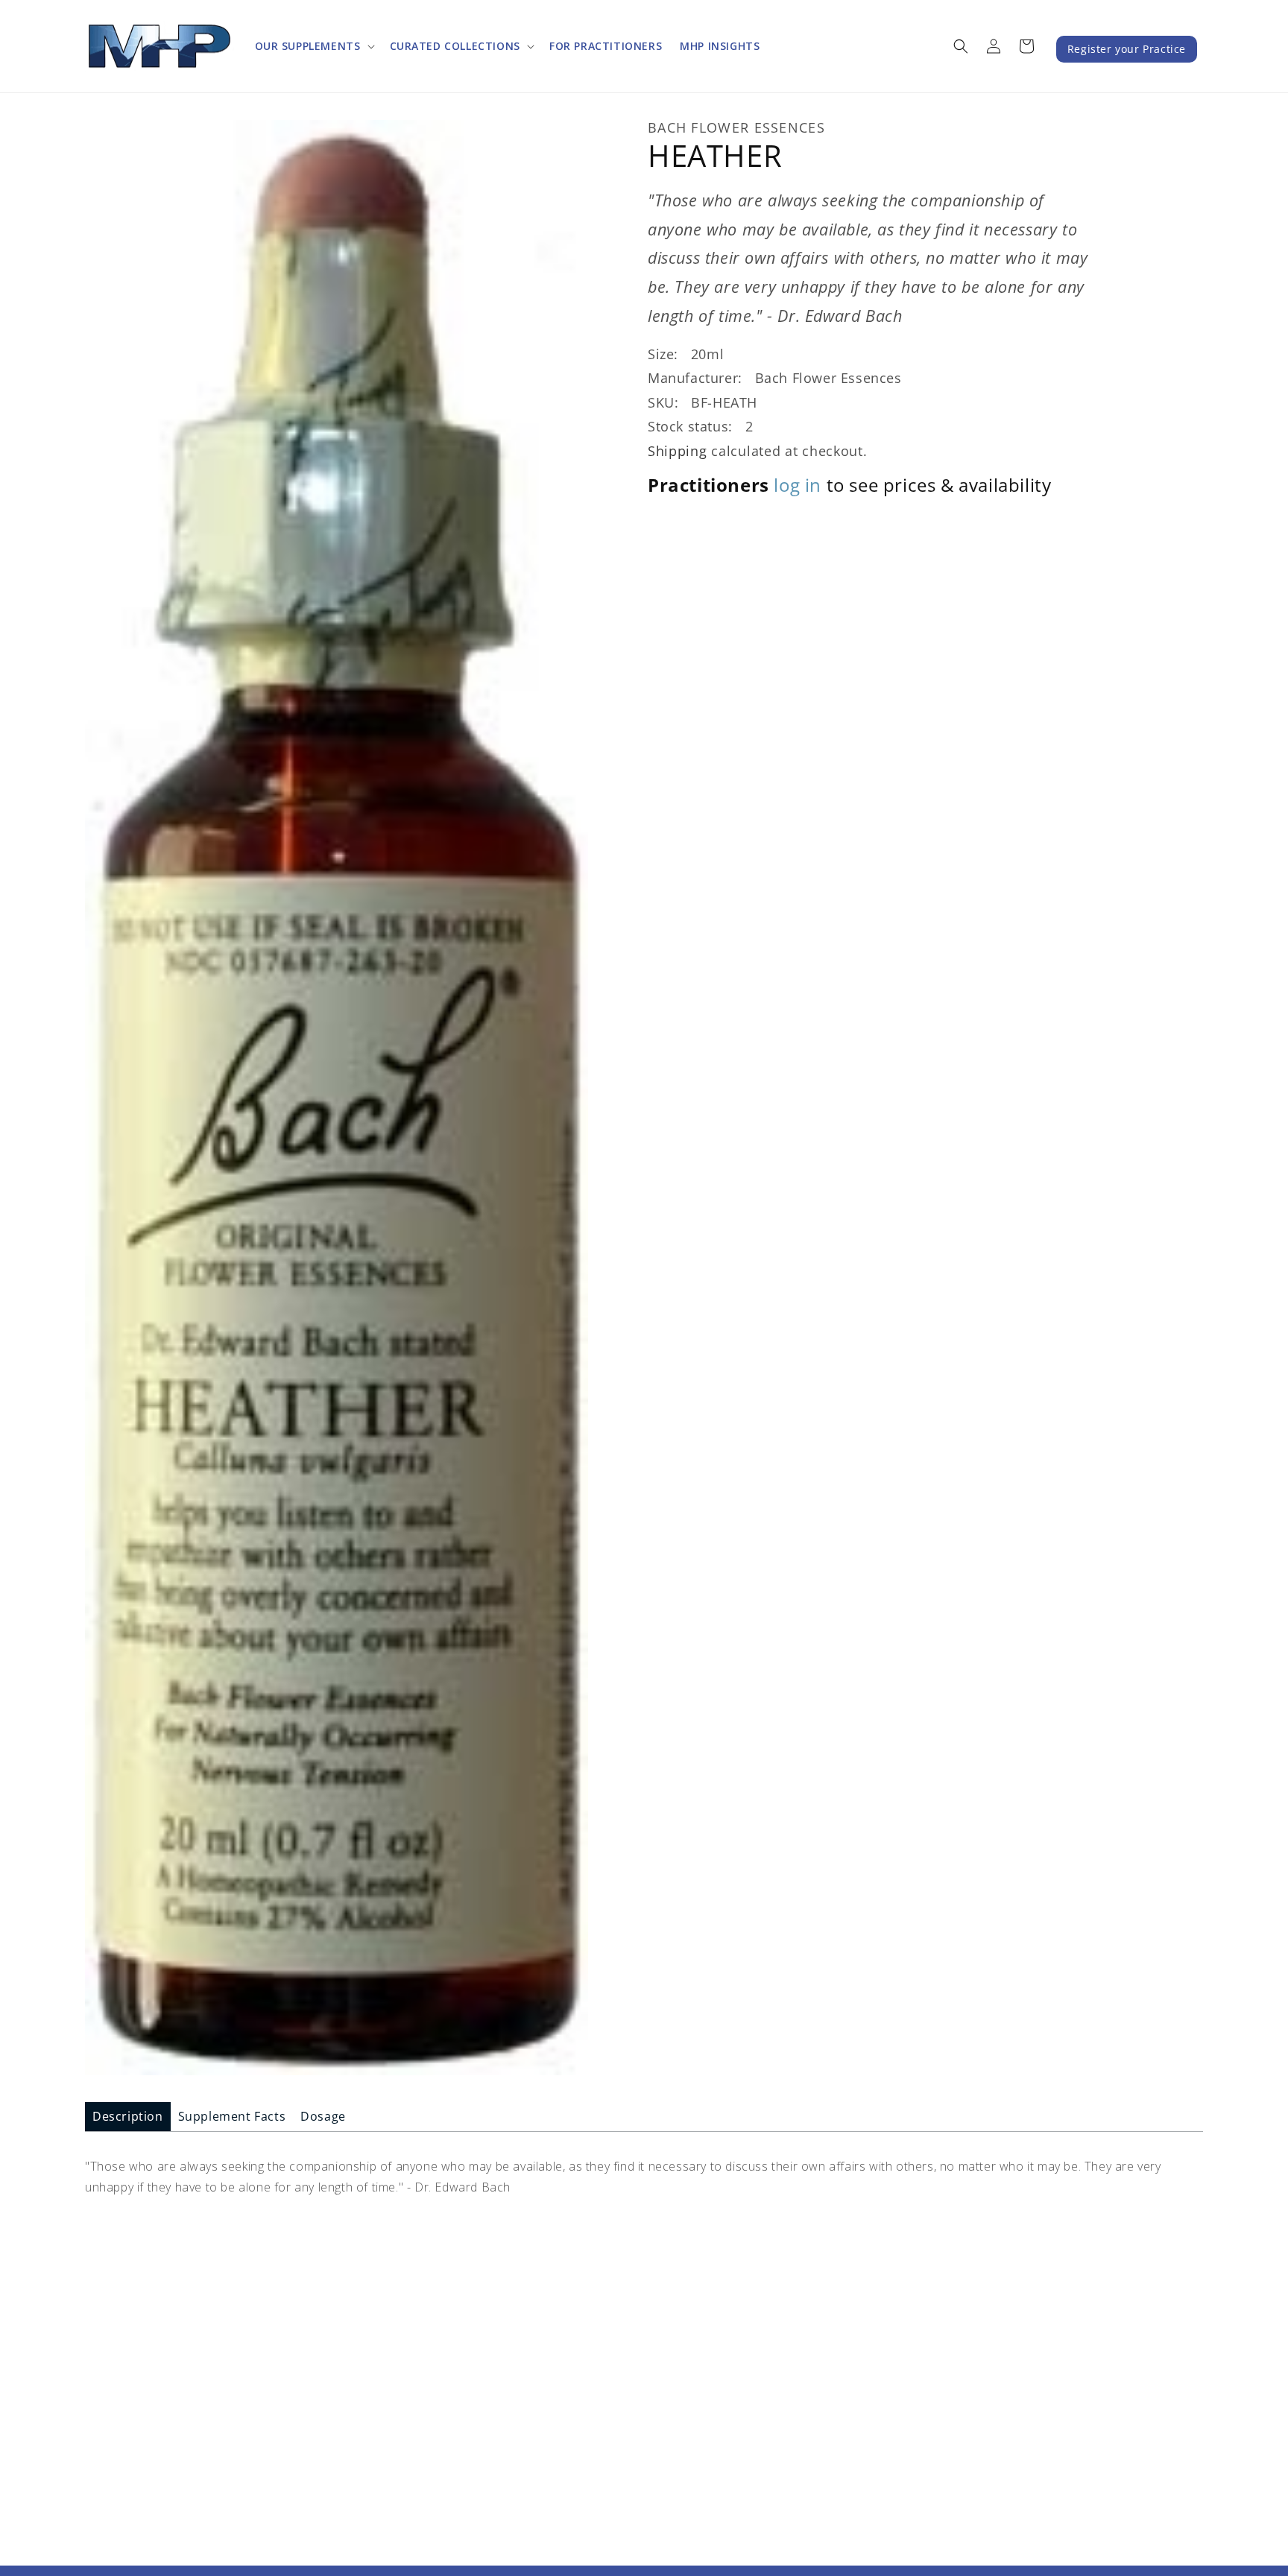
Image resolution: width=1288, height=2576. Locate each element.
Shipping (678, 450)
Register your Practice (1127, 49)
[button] (313, 46)
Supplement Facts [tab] (232, 2116)
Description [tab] (128, 2116)
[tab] (128, 2117)
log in (798, 485)
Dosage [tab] (323, 2116)
